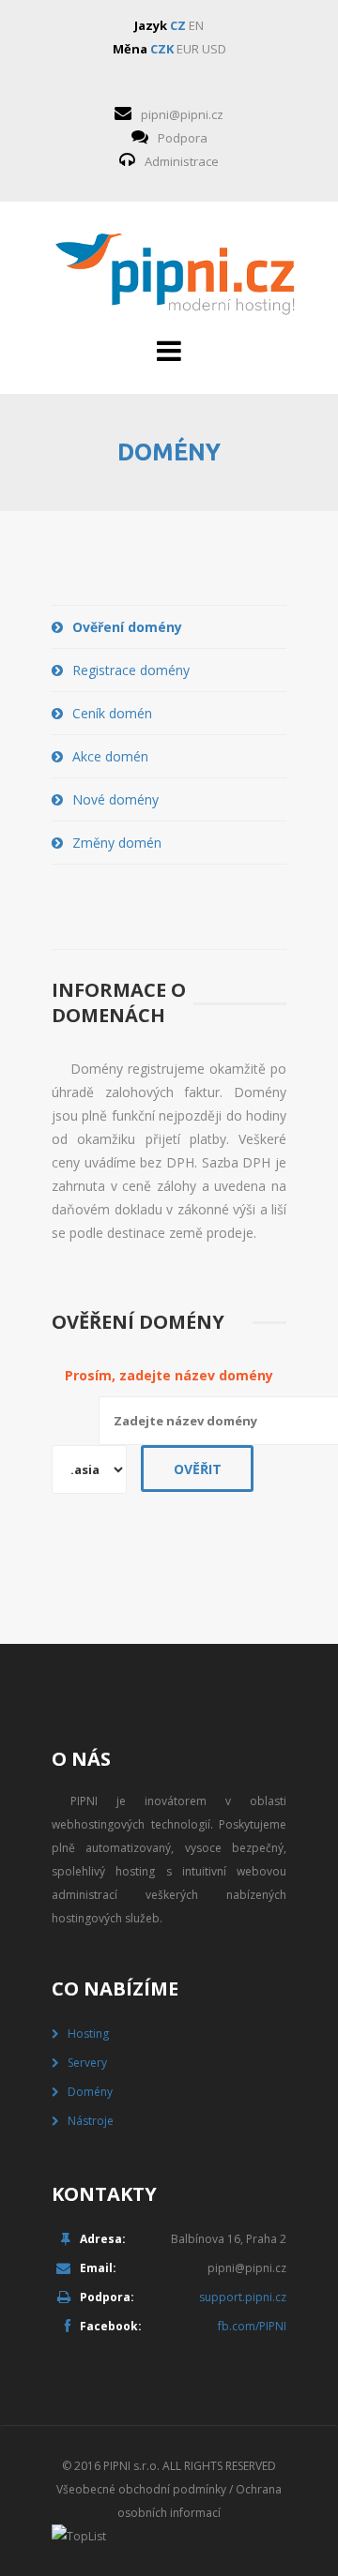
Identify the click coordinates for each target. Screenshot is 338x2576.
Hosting (88, 2034)
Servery (87, 2063)
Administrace (182, 161)
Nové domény (115, 799)
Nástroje (91, 2121)
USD (214, 49)
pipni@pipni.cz (182, 114)
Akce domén (110, 756)
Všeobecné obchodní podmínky (141, 2489)
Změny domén (117, 843)
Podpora (183, 138)
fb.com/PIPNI (252, 2326)
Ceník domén (112, 713)
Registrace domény (131, 670)
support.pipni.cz (243, 2297)
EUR (188, 49)
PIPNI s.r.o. (131, 2466)
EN (196, 25)
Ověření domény (127, 627)
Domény (90, 2092)
